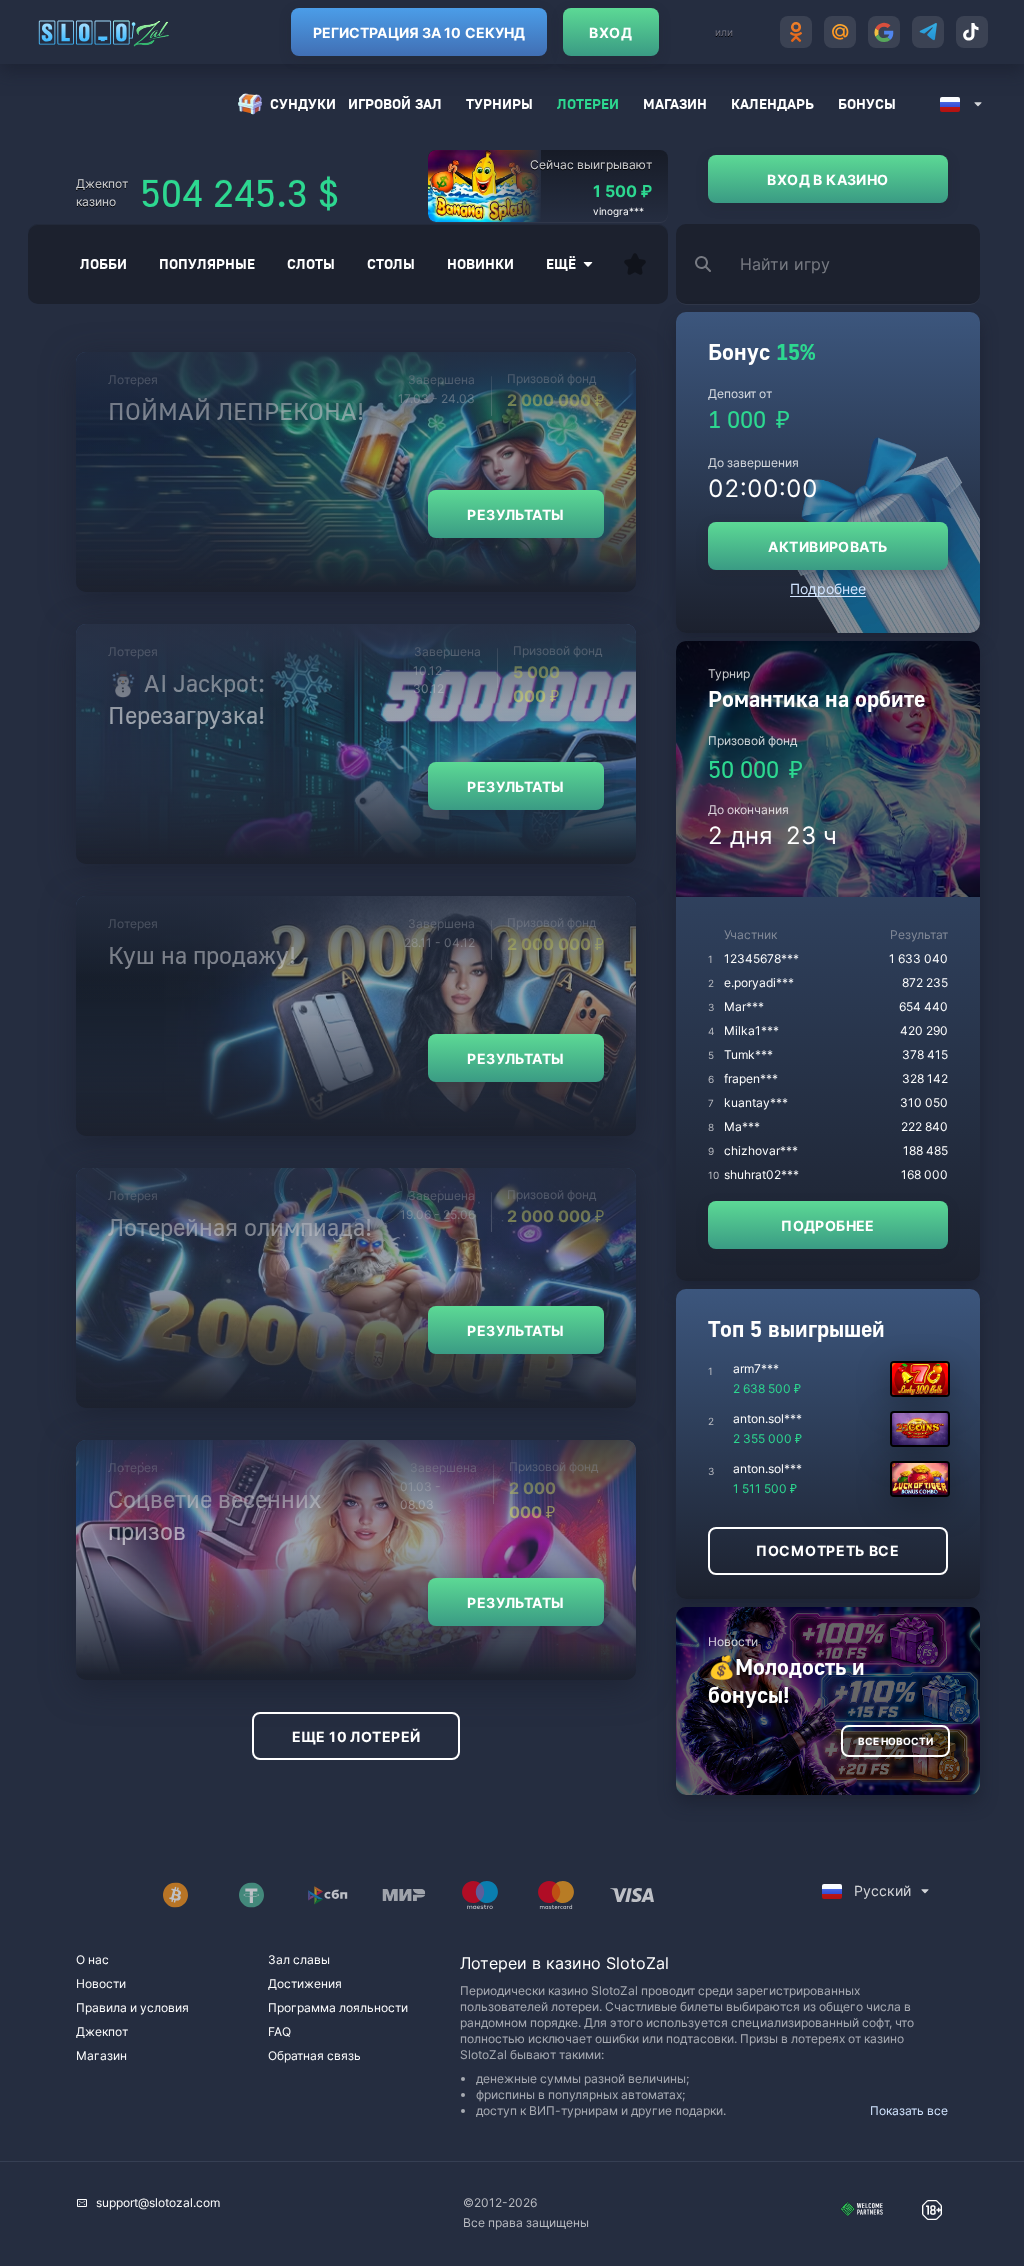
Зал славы (299, 1959)
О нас (92, 1959)
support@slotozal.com (158, 2202)
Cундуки (303, 103)
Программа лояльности (338, 2007)
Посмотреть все (828, 1550)
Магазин (675, 103)
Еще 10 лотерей (356, 1736)
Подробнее (828, 588)
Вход (610, 32)
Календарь (772, 103)
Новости (101, 1983)
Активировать (827, 546)
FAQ (279, 2031)
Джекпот (102, 2031)
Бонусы (867, 103)
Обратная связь (314, 2055)
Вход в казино (827, 179)
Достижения (305, 1983)
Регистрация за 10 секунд (419, 32)
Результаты (515, 514)
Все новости (895, 1741)
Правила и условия (132, 2007)
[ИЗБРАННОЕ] (635, 264)
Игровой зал (395, 103)
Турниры (499, 103)
